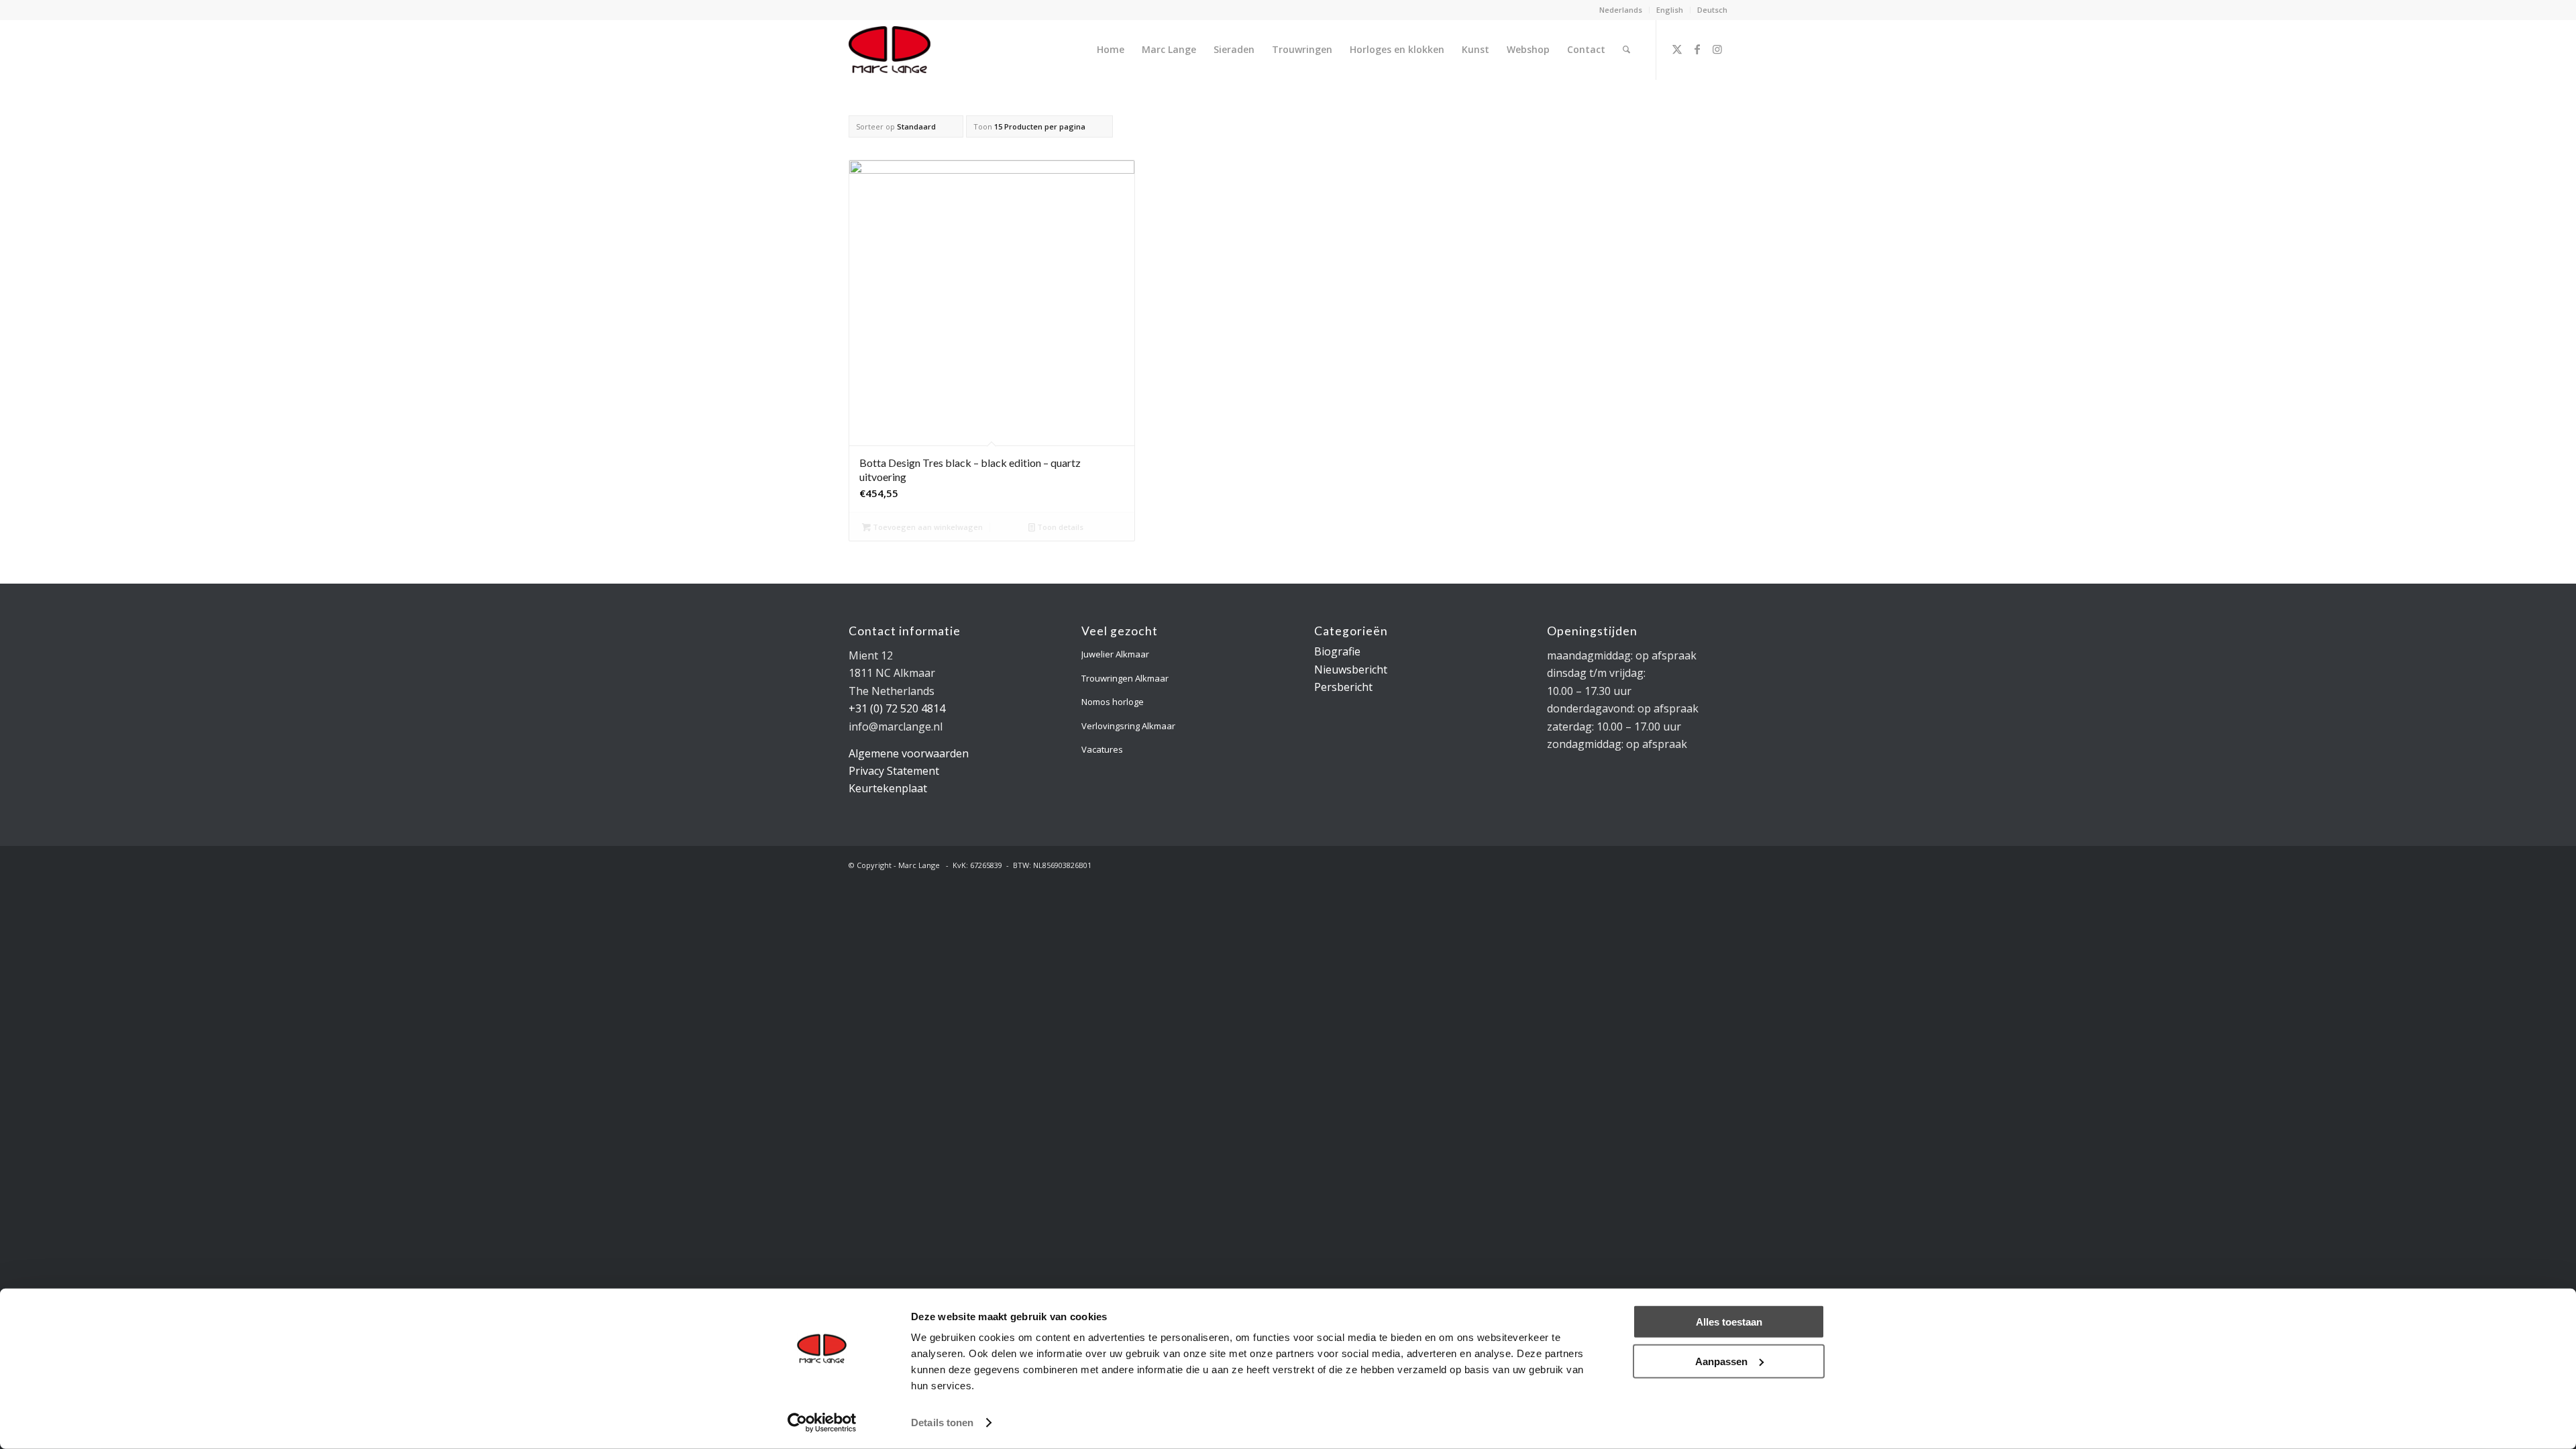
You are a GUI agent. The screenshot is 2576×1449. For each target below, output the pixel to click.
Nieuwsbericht (1351, 669)
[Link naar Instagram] (1717, 49)
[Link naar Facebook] (1697, 49)
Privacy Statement (894, 771)
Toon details (1059, 527)
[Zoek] (1626, 50)
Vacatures (1102, 749)
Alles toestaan (1729, 1322)
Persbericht (1343, 687)
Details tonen (942, 1423)
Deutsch (1712, 10)
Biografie (1337, 651)
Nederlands (1621, 10)
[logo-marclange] (890, 50)
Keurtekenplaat (888, 788)
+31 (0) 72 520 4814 (897, 708)
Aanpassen (1721, 1361)
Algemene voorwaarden (909, 753)
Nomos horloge (1113, 702)
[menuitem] (1621, 10)
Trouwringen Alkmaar (1125, 678)
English (1670, 10)
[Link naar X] (1677, 49)
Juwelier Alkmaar (1115, 654)
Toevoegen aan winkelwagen (927, 527)
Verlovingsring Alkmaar (1128, 726)
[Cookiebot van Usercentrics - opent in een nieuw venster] (822, 1423)
